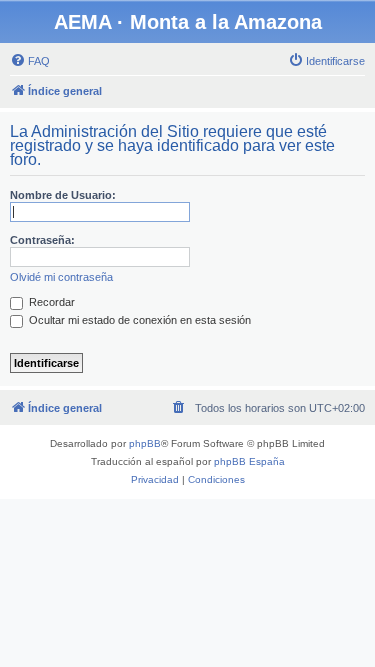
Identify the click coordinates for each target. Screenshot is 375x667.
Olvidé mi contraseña (61, 277)
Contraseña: (42, 240)
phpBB (145, 443)
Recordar (50, 302)
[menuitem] (30, 61)
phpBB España (249, 461)
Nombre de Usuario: (63, 195)
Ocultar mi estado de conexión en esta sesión (138, 320)
